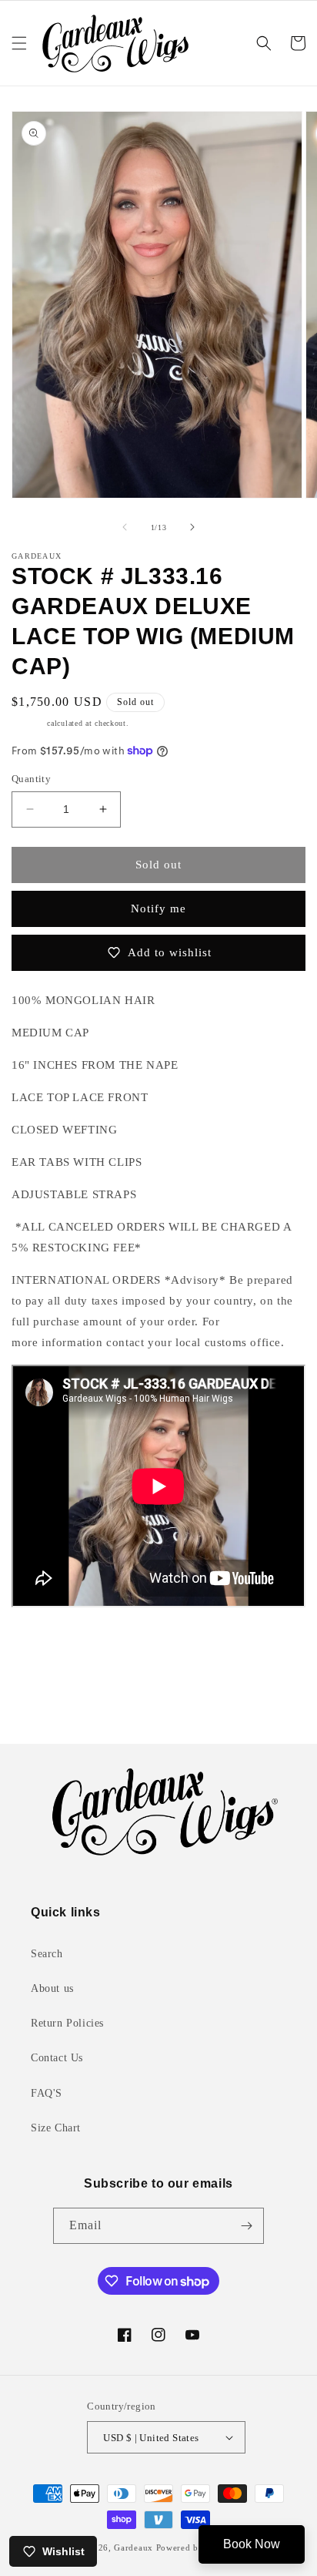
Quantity (31, 779)
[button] (19, 43)
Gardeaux (135, 2547)
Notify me (158, 908)
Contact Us (57, 2058)
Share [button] (43, 1650)
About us (52, 1988)
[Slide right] (192, 527)
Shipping (28, 723)
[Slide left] (125, 527)
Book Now (252, 2544)
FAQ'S (47, 2093)
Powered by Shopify (198, 2547)
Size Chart (56, 2128)
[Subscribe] (246, 2226)
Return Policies (67, 2023)
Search (47, 1954)
